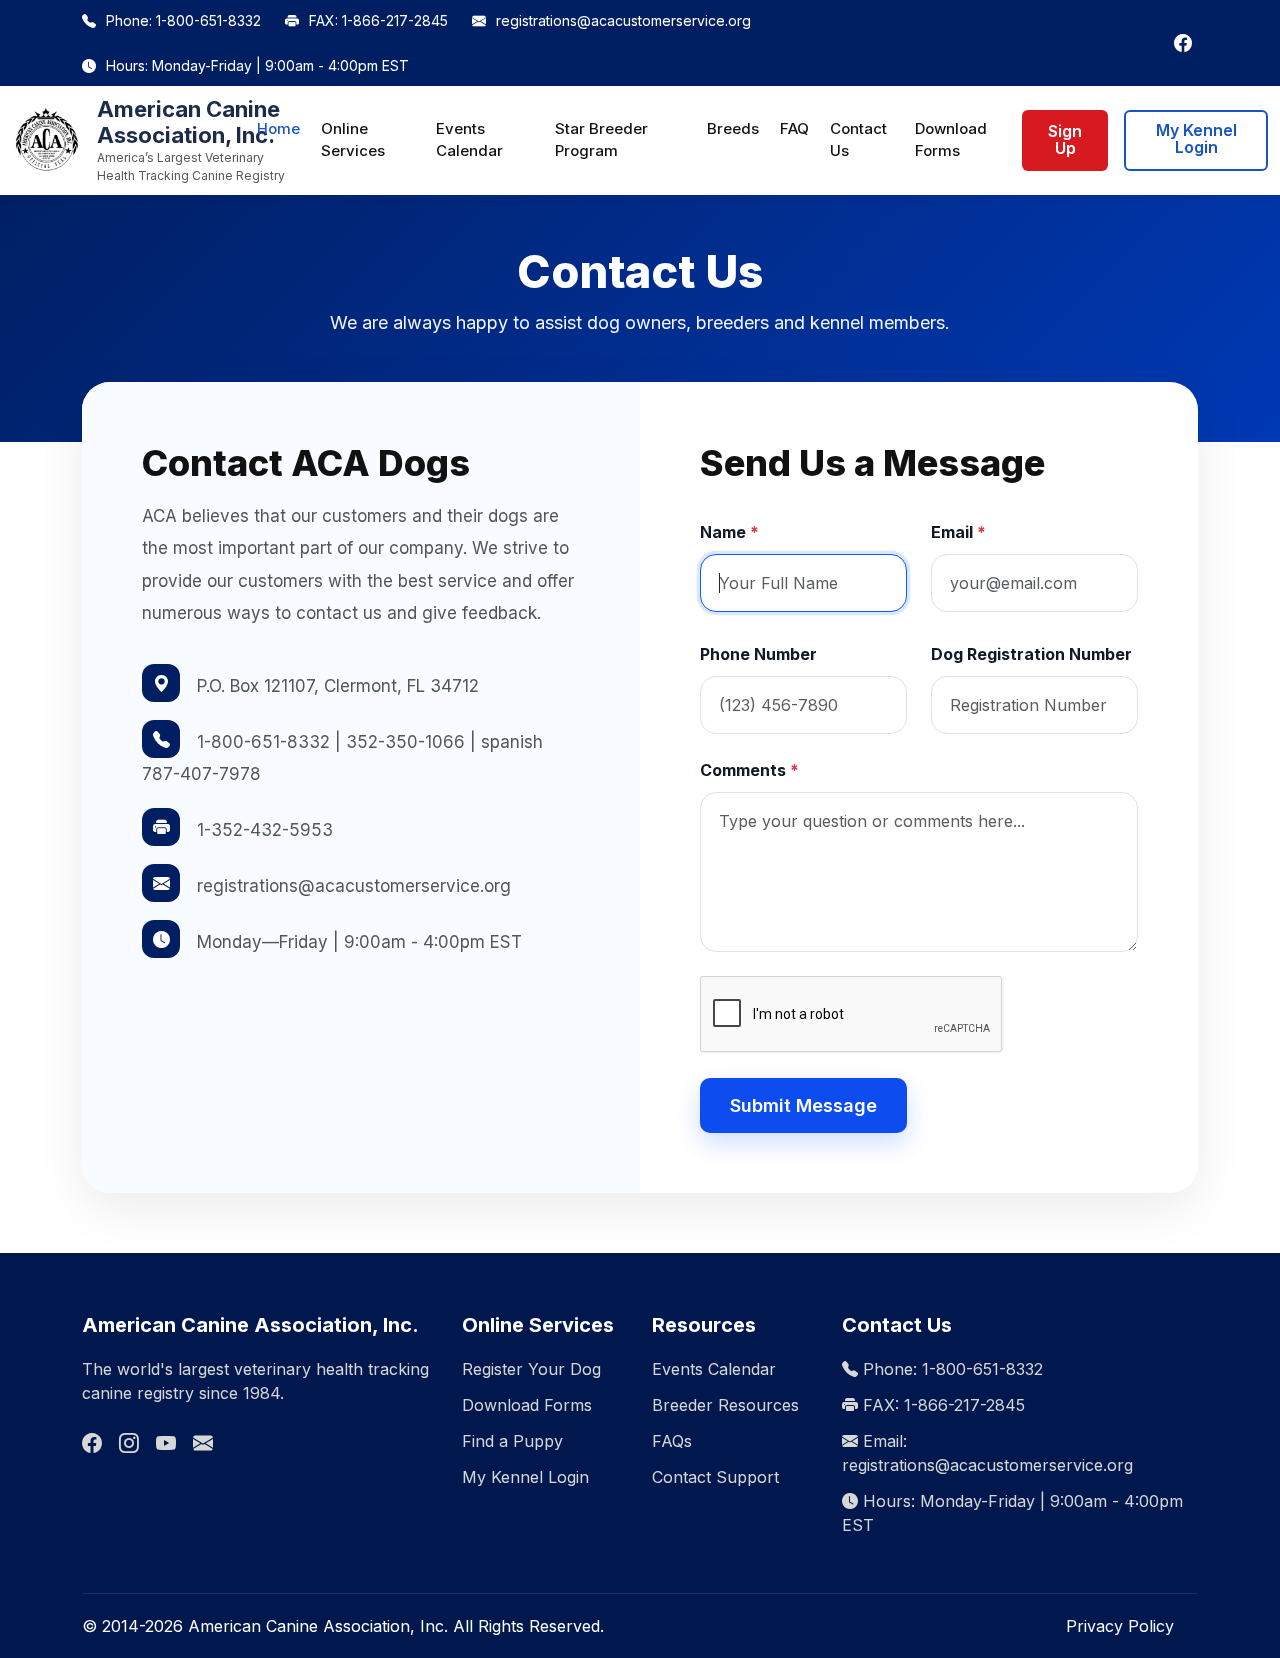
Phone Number (758, 654)
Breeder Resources (725, 1405)
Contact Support (715, 1477)
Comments (749, 770)
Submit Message (803, 1105)
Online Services (353, 140)
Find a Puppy (512, 1441)
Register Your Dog (531, 1369)
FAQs (672, 1441)
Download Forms (951, 140)
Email (958, 532)
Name (729, 532)
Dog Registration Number (1031, 654)
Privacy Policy (1120, 1626)
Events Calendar (469, 140)
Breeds (733, 128)
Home (278, 128)
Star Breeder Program (601, 140)
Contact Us (858, 140)
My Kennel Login (1196, 139)
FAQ (794, 128)
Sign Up (1065, 140)
